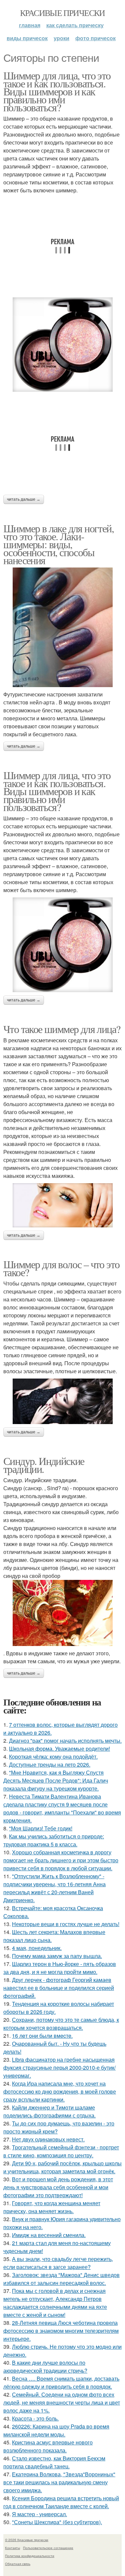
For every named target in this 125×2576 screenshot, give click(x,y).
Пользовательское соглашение (48, 2548)
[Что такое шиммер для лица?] (62, 1205)
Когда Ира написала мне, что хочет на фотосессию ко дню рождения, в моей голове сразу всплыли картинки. (60, 2091)
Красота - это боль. (35, 2418)
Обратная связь (18, 2564)
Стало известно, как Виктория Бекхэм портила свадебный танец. (54, 2462)
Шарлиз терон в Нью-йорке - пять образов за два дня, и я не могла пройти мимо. (60, 1968)
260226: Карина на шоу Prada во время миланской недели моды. (56, 2430)
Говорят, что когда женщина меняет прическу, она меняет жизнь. (52, 2207)
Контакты (12, 2548)
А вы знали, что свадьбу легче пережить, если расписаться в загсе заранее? (58, 2263)
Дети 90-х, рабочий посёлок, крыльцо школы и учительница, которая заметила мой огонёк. (62, 2167)
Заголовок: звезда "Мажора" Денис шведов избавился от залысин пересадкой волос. (61, 2279)
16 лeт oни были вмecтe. (42, 2036)
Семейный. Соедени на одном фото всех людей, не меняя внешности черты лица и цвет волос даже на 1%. (62, 2402)
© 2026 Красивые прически (27, 2540)
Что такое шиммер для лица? (62, 1029)
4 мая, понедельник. (37, 1948)
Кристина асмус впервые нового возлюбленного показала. (48, 2446)
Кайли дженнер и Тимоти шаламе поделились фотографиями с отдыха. (49, 2111)
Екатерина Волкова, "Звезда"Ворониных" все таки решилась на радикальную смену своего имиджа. (59, 2482)
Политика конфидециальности (30, 2556)
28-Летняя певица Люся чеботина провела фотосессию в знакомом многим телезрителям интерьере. (61, 2331)
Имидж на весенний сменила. (49, 2235)
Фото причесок (95, 38)
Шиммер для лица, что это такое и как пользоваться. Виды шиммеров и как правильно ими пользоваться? (57, 91)
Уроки (61, 38)
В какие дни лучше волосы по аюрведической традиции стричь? (45, 2367)
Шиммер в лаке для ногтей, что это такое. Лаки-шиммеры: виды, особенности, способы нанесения (58, 544)
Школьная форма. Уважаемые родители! (59, 1749)
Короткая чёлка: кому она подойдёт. (53, 1756)
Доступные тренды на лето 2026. (50, 1764)
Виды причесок (27, 38)
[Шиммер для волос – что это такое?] (62, 1401)
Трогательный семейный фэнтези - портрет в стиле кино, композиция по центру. (61, 2151)
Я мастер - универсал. (39, 2514)
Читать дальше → (24, 499)
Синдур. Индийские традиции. (44, 1465)
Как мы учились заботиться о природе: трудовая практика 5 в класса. (54, 1840)
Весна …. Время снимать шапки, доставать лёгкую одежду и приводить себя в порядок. (61, 2382)
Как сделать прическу (75, 25)
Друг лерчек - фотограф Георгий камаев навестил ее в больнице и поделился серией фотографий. (59, 1988)
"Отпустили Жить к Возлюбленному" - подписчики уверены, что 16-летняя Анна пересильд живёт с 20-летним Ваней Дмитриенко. (54, 1888)
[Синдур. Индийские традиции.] (62, 1613)
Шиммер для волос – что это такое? (61, 1268)
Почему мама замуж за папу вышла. (57, 1956)
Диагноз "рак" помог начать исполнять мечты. (65, 1741)
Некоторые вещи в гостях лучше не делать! (66, 1924)
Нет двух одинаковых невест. (48, 2139)
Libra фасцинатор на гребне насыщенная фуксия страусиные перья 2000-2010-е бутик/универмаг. (59, 2067)
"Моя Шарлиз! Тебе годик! (41, 1828)
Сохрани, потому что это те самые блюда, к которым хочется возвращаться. (61, 2024)
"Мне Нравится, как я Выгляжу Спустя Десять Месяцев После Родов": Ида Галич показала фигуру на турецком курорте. (56, 1780)
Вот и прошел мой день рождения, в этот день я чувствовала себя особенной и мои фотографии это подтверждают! (58, 2187)
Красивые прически (62, 13)
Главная (30, 25)
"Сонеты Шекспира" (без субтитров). (57, 2522)
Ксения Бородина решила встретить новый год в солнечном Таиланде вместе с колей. (61, 2502)
